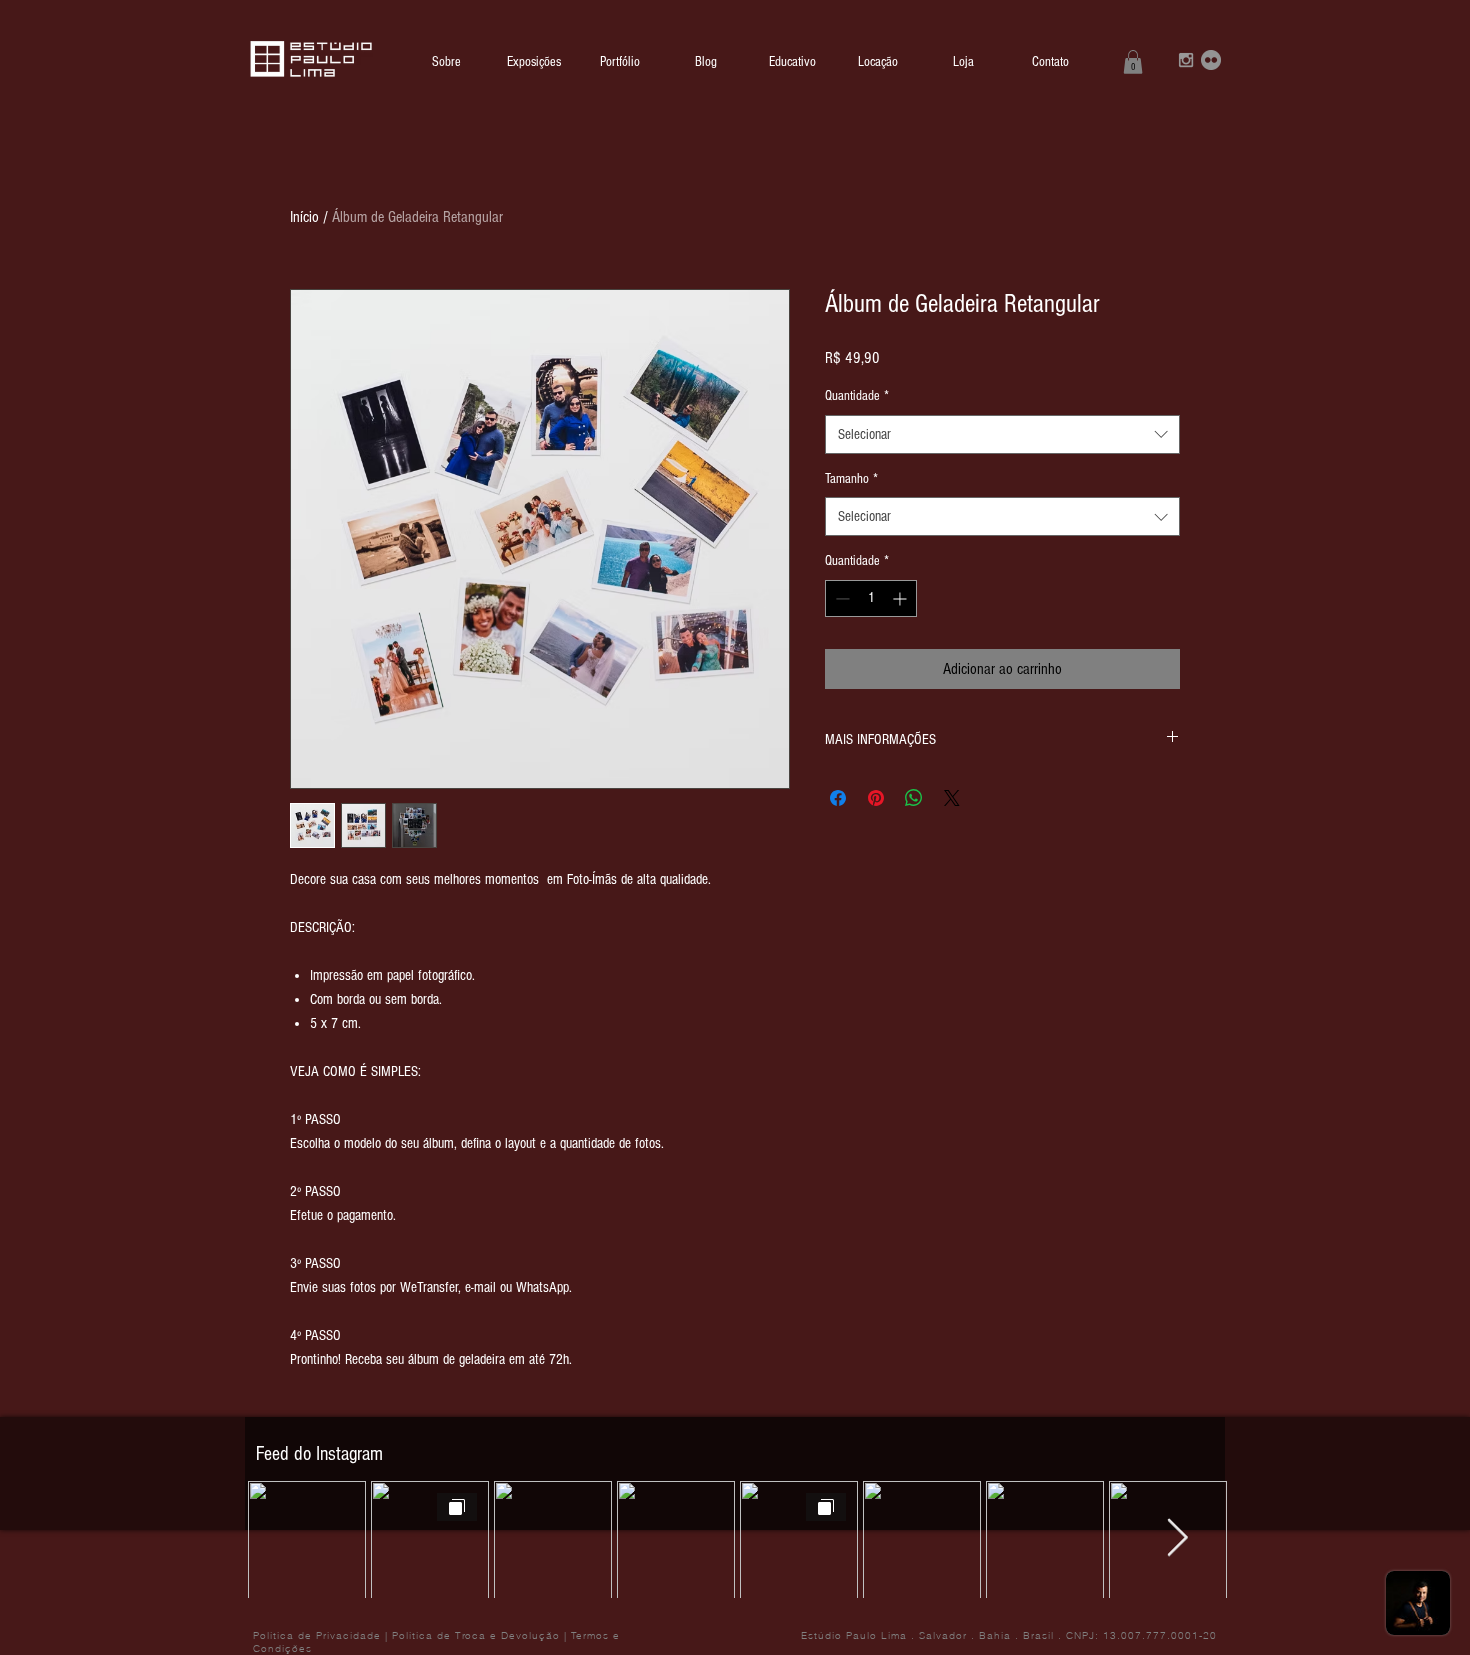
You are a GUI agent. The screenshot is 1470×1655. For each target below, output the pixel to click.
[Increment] (901, 598)
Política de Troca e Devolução (476, 1635)
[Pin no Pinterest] (876, 798)
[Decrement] (840, 598)
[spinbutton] (871, 598)
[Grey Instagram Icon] (1186, 60)
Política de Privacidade (317, 1635)
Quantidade (857, 396)
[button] (1133, 62)
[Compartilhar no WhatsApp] (914, 798)
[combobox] (1002, 434)
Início (304, 217)
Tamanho (851, 479)
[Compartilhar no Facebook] (838, 798)
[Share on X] (952, 798)
